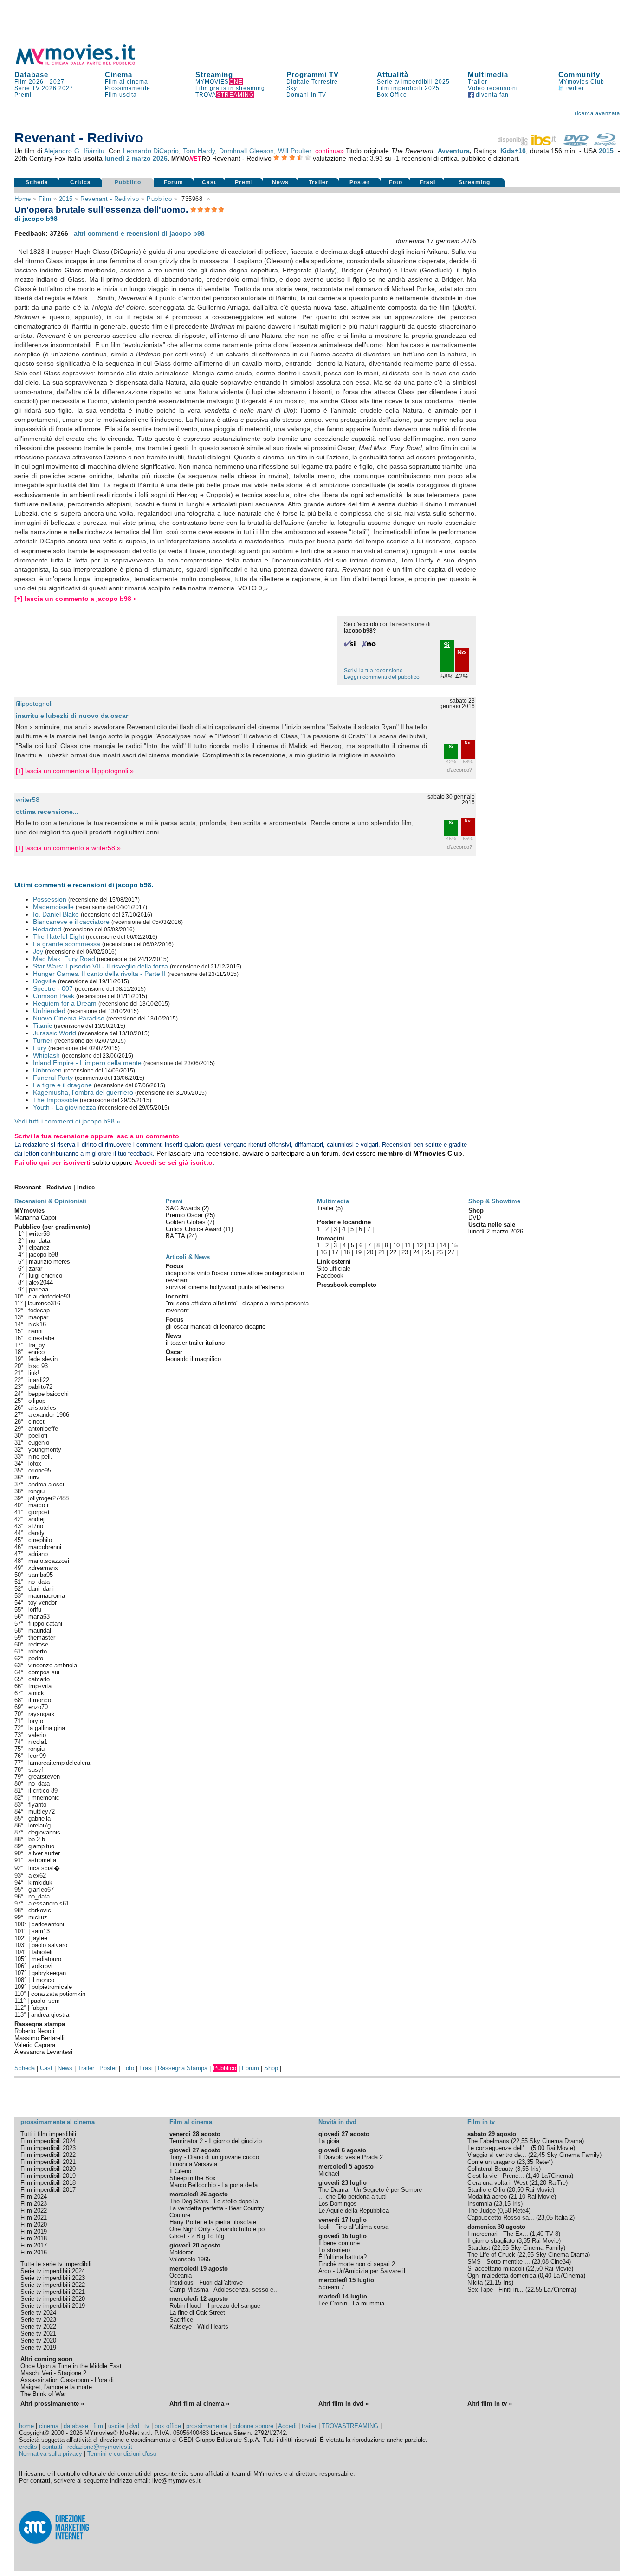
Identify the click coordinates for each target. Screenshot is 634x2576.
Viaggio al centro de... (497, 2155)
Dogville (45, 981)
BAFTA (176, 1236)
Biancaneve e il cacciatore (71, 922)
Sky (292, 88)
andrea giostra (50, 2015)
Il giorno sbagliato (491, 2241)
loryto (36, 1721)
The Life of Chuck (491, 2255)
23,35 (526, 2162)
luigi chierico (45, 1275)
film (45, 199)
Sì (451, 747)
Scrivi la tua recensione (373, 671)
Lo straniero (334, 2250)
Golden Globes (187, 1222)
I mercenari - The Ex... (498, 2234)
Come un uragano (491, 2162)
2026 (49, 88)
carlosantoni (48, 1924)
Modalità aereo (487, 2197)
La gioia (329, 2141)
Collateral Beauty (490, 2169)
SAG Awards (184, 1208)
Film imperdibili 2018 (48, 2183)
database (76, 2426)
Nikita (475, 2282)
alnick (36, 1693)
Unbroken (47, 1070)
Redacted (47, 929)
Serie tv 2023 (38, 2320)
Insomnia (480, 2204)
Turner (43, 1040)
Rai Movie (560, 2148)
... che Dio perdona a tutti (353, 2197)
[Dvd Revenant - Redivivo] (576, 143)
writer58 (28, 800)
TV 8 (552, 2234)
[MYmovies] (84, 63)
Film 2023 (34, 2204)
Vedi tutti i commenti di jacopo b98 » (67, 1121)
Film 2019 (34, 2231)
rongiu (36, 1491)
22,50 (535, 2269)
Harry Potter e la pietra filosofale (213, 2222)
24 (416, 1252)
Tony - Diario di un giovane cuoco (214, 2157)
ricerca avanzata (597, 113)
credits (28, 2447)
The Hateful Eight (58, 936)
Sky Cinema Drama (556, 2141)
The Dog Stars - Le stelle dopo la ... (217, 2201)
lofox (35, 1463)
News (280, 182)
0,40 (546, 2276)
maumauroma (47, 1596)
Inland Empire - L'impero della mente (87, 1063)
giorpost (39, 1512)
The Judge (482, 2211)
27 (451, 1252)
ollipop (37, 1401)
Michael (329, 2173)
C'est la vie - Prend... (496, 2176)
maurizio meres (49, 1262)
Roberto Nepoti (34, 2031)
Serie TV (27, 88)
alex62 (37, 1876)
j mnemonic (44, 1798)
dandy (36, 1533)
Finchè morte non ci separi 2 (357, 2264)
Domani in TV (306, 95)
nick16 (37, 1324)
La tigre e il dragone (62, 1085)
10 (396, 1245)
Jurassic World (55, 1033)
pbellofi (38, 1436)
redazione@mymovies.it (100, 2447)
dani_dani (41, 1589)
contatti (52, 2447)
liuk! (34, 1373)
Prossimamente (128, 88)
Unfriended (49, 1011)
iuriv (34, 1477)
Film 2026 (29, 82)
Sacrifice (181, 2320)
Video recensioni (493, 88)
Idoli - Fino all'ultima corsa (353, 2227)
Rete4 (543, 2162)
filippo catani (45, 1624)
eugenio (39, 1443)
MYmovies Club (581, 82)
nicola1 (38, 1742)
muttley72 (42, 1811)
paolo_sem (45, 2001)
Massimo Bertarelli (39, 2038)
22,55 (520, 2141)
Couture (180, 2215)
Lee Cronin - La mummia (351, 2303)
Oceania (181, 2276)
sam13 (41, 1931)
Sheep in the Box (193, 2178)
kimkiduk (40, 1882)
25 (428, 1252)
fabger (39, 2008)
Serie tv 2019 (38, 2347)
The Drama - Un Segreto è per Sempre (370, 2190)
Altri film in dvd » (343, 2404)
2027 (57, 82)
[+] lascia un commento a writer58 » (68, 848)
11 (408, 1245)
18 (347, 1252)
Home (23, 199)
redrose (38, 1644)
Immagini (331, 1238)
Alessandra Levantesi (43, 2052)
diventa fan (491, 95)
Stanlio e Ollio (486, 2190)
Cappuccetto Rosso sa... (501, 2218)
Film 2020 (34, 2224)
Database (31, 74)
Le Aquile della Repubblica (354, 2211)
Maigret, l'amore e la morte (56, 2387)
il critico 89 (43, 1791)
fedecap (39, 1310)
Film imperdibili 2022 (48, 2155)
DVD (475, 1217)
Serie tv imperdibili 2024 (53, 2271)
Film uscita (121, 95)
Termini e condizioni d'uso (122, 2454)
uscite (116, 2426)
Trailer (478, 82)
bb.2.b (37, 1839)
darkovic (40, 1910)
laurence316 (44, 1303)
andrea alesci (46, 1484)
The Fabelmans (488, 2141)
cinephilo (40, 1540)
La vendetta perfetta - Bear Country (217, 2208)
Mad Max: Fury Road (64, 959)
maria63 (39, 1617)
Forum (174, 182)
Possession (50, 899)
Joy (38, 951)
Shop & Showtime (494, 1201)
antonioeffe (43, 1429)
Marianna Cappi (35, 1217)
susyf (36, 1770)
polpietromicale (52, 1987)
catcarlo (39, 1679)
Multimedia (488, 74)
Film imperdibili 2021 (48, 2162)
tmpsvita (40, 1686)
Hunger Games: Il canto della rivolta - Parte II (99, 974)
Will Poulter (294, 151)
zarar (36, 1269)
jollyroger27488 (49, 1498)
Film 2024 (34, 2197)
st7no (36, 1526)
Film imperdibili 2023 (48, 2148)
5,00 (539, 2148)
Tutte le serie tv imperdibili (56, 2264)
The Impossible (55, 1100)
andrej (36, 1519)
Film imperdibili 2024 (48, 2141)
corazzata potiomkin (58, 1994)
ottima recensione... (47, 812)
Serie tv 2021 (38, 2334)
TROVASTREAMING (350, 2426)
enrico (36, 1352)
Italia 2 (564, 2218)
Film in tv (481, 2122)
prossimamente (207, 2426)
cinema (49, 2426)
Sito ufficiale (334, 1269)
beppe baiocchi (49, 1394)
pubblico (159, 199)
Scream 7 (331, 2287)
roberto (38, 1651)
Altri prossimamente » (52, 2404)
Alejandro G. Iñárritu (74, 151)
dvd (134, 2426)
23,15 (503, 2204)
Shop (271, 2068)
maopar (38, 1317)
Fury (40, 1048)
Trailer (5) (330, 1208)
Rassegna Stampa (183, 2068)
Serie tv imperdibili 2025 (413, 82)
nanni (36, 1331)
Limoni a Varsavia (193, 2164)
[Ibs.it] (528, 143)
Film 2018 (34, 2238)
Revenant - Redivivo (110, 199)
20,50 (516, 2190)
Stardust (479, 2248)
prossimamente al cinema (58, 2122)
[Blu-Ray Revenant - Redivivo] (605, 143)
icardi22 (39, 1380)
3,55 (523, 2169)
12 (420, 1245)
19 (358, 1252)
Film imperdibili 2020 (48, 2169)
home (26, 2426)
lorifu (35, 1610)
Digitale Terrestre (312, 82)
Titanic (42, 1026)
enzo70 (38, 1707)
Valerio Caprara (35, 2045)
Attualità (393, 74)
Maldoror (181, 2252)
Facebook (330, 1275)
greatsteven (44, 1777)
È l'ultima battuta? (343, 2257)
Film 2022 (34, 2211)
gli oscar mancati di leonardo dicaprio (216, 1327)
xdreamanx (43, 1568)
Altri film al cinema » (199, 2404)
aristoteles (42, 1408)
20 (370, 1252)
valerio (37, 1735)
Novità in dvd (337, 2122)
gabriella (39, 1818)
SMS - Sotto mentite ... (499, 2262)
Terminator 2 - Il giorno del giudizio (216, 2141)
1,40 (534, 2176)
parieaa (39, 1289)
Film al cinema (126, 82)
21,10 (518, 2197)
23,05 (545, 2218)
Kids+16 (513, 151)
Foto (396, 182)
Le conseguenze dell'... (498, 2148)
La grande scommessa (67, 944)
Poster (360, 182)
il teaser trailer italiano (195, 1343)
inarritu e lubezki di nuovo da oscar (72, 716)
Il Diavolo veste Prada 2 (351, 2157)
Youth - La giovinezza (65, 1107)
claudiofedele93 (49, 1296)
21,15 (494, 2282)
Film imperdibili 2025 (408, 88)
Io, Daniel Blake (56, 914)
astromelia (42, 1860)
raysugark (42, 1714)
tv (147, 2426)
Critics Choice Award (194, 1229)
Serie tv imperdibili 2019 (53, 2306)
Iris (535, 2169)
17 (335, 1252)
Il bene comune (339, 2243)
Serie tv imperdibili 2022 (53, 2285)
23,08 (541, 2262)
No (468, 743)
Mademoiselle (53, 907)
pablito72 (40, 1387)
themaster (42, 1637)
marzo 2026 (150, 158)
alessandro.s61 (49, 1903)
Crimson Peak (54, 996)
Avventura (454, 151)
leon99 (37, 1756)
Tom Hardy (199, 151)
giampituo (41, 1846)
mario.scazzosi (49, 1561)
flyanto (37, 1804)
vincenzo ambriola (53, 1665)
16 (323, 1252)
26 (440, 1252)
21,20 (539, 2183)
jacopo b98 (43, 1255)
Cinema (119, 74)
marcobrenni (45, 1547)
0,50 (505, 2211)
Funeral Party (53, 1078)
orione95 (40, 1470)
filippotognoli (34, 704)
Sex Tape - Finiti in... (495, 2289)
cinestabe (41, 1338)
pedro (36, 1658)
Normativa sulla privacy (51, 2454)
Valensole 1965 (190, 2259)
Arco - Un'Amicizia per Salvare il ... (366, 2271)
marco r (39, 1505)
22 (393, 1252)
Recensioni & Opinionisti (50, 1201)
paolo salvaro (49, 1945)
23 (405, 1252)
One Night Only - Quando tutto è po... (220, 2229)
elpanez (39, 1248)
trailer (309, 2426)
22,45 (537, 2155)
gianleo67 (41, 1889)
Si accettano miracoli (496, 2269)
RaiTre (557, 2183)
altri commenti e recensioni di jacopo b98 (139, 233)
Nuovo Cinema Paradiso (69, 1018)
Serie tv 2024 (38, 2313)
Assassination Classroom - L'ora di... (70, 2380)
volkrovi (42, 1966)
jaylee (39, 1938)
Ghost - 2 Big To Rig (197, 2236)
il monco (40, 1700)
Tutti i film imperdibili (48, 2134)
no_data (39, 1241)
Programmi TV (313, 74)
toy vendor (42, 1603)
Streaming (214, 74)
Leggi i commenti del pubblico (382, 677)
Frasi (427, 182)
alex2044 (41, 1282)
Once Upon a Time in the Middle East (71, 2366)
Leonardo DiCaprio (151, 151)
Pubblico (128, 182)
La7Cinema (556, 2176)
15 (454, 1245)
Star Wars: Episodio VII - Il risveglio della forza (100, 966)
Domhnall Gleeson (246, 151)
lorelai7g (39, 1825)
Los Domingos (338, 2204)
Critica (81, 182)
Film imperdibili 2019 (48, 2176)
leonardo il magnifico (193, 1359)
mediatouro (46, 1959)
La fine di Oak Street (197, 2313)
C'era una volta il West (498, 2183)
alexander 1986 (49, 1415)
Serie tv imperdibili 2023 (53, 2278)
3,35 (524, 2241)
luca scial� (44, 1868)
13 (431, 1245)
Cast (209, 182)
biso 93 (38, 1366)
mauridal (40, 1630)
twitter (574, 88)
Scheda (37, 182)
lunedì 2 (117, 158)
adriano (38, 1554)
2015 (606, 151)
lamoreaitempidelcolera (59, 1763)
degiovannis (44, 1832)
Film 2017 (34, 2245)
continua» (330, 151)
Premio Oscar (185, 1215)
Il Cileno (180, 2171)
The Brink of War (43, 2394)
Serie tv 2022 (38, 2327)
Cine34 (560, 2262)
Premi (23, 95)
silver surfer (44, 1853)
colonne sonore (253, 2426)
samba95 (41, 1575)
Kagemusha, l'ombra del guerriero (83, 1092)
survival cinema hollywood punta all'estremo (225, 1287)
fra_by (37, 1345)
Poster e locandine (344, 1222)
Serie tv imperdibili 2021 (53, 2292)
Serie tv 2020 (38, 2340)
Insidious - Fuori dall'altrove (206, 2282)
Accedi (287, 2426)
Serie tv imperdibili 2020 (53, 2299)
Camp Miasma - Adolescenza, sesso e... (224, 2289)
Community (579, 74)
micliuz (38, 1917)
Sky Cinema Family (573, 2155)
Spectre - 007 (53, 988)
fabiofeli (42, 1952)
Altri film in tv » (490, 2404)
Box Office (392, 95)
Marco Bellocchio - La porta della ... (217, 2185)
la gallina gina (47, 1728)
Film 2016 (34, 2252)
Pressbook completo (347, 1285)
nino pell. (40, 1456)
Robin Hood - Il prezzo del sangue (215, 2306)
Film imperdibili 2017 (48, 2190)
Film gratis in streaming (230, 88)
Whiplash (46, 1055)
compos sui (44, 1672)
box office (168, 2426)
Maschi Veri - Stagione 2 (53, 2373)
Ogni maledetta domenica (502, 2276)
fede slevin (43, 1359)
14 (443, 1245)
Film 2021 (34, 2218)
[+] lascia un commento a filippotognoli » (75, 771)
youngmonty (45, 1449)
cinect (36, 1422)
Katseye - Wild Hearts (199, 2327)
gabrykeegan (49, 1973)
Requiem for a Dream (65, 1003)
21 (382, 1252)
